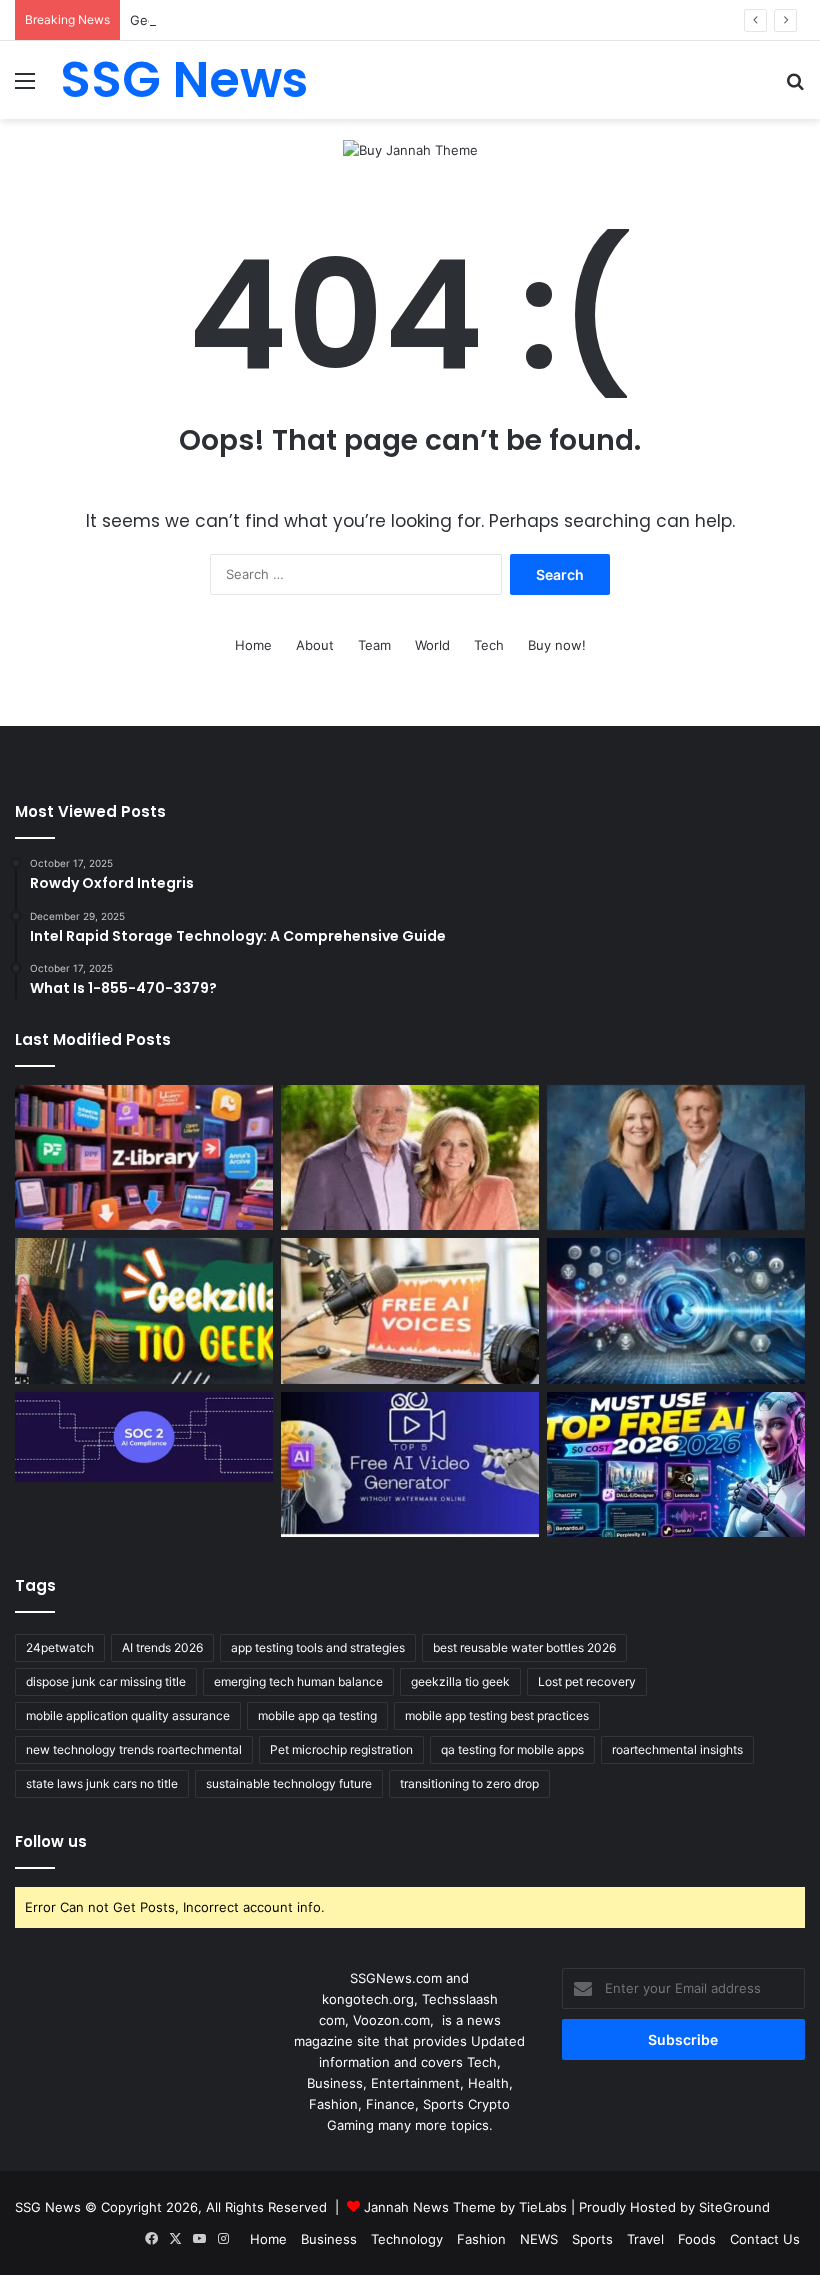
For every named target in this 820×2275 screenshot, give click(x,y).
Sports (592, 2239)
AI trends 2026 (162, 1647)
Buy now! (557, 645)
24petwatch (60, 1647)
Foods (697, 2239)
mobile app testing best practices (497, 1715)
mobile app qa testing (317, 1715)
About (315, 645)
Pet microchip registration (341, 1749)
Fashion (481, 2239)
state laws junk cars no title (102, 1783)
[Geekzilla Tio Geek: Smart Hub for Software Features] (144, 1311)
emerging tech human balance (298, 1681)
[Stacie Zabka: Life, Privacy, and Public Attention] (676, 1158)
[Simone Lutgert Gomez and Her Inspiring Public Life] (410, 1158)
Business (329, 2239)
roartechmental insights (677, 1749)
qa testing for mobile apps (512, 1749)
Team (374, 645)
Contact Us (765, 2239)
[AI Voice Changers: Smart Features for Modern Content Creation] (676, 1311)
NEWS (539, 2239)
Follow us (51, 1841)
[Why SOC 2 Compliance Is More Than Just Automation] (144, 1437)
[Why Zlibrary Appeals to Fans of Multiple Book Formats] (144, 1158)
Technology (407, 2239)
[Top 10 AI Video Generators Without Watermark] (410, 1465)
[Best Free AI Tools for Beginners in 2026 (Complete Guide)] (676, 1465)
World (432, 645)
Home (253, 645)
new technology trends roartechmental (134, 1749)
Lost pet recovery (587, 1681)
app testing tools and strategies (318, 1647)
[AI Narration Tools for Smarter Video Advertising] (410, 1311)
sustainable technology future (289, 1783)
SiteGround (734, 2207)
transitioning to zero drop (469, 1783)
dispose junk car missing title (106, 1681)
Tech (489, 645)
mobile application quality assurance (128, 1715)
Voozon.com (391, 2020)
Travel (645, 2239)
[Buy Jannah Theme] (410, 149)
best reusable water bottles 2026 (524, 1647)
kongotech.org (368, 1999)
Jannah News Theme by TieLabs (465, 2207)
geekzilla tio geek (460, 1681)
